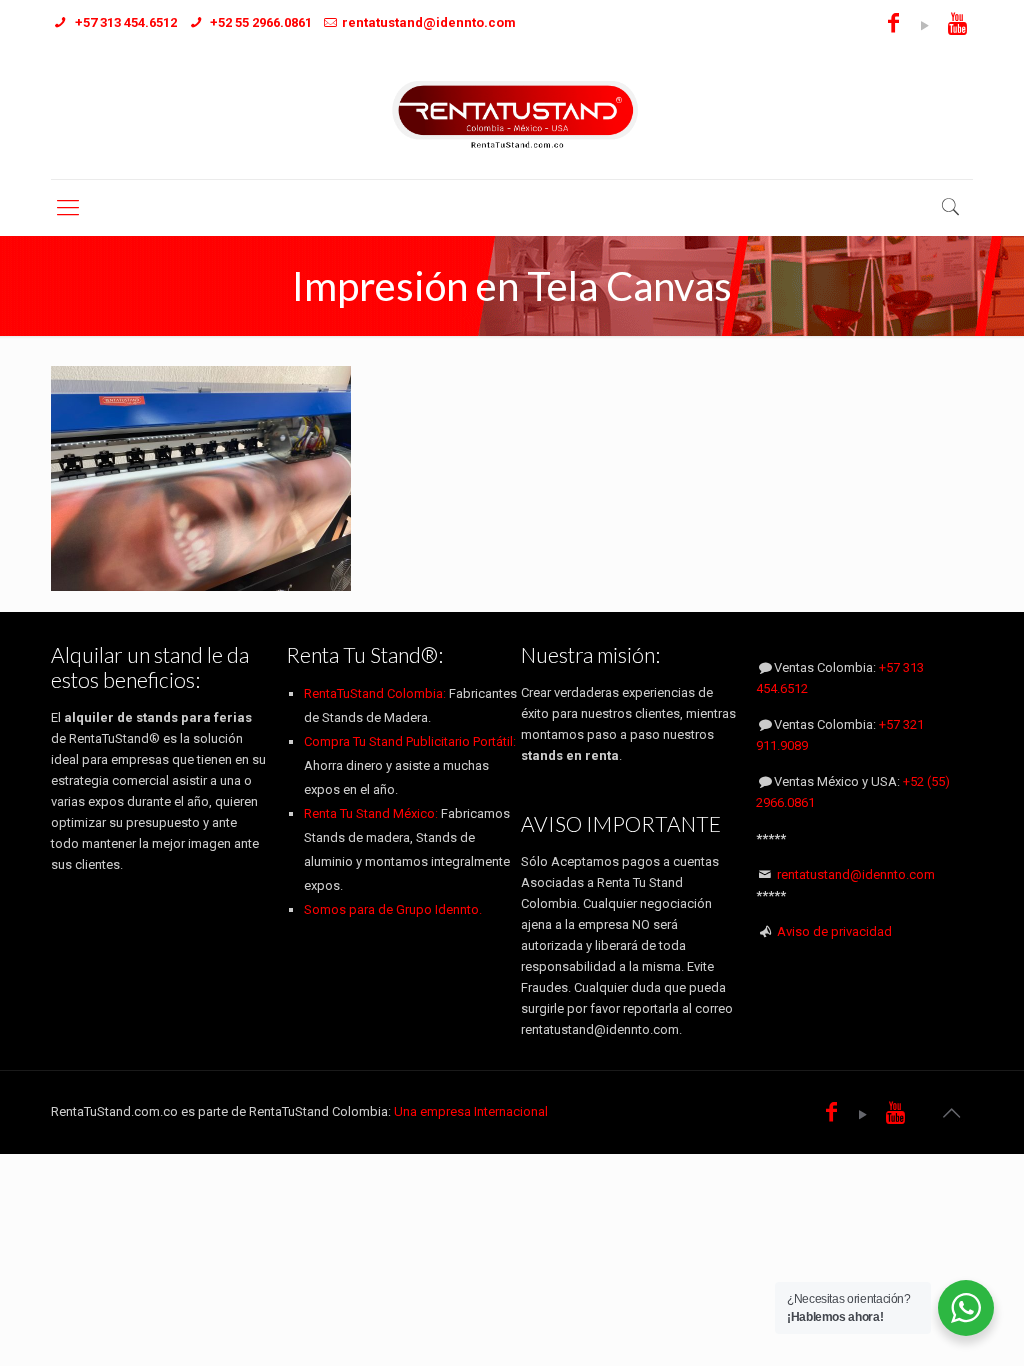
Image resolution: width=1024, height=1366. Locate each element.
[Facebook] (893, 26)
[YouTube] (925, 26)
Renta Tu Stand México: (371, 813)
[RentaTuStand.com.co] (511, 114)
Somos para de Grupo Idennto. (393, 909)
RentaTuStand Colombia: (376, 693)
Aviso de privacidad (834, 931)
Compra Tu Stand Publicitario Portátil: (410, 741)
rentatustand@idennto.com (856, 874)
